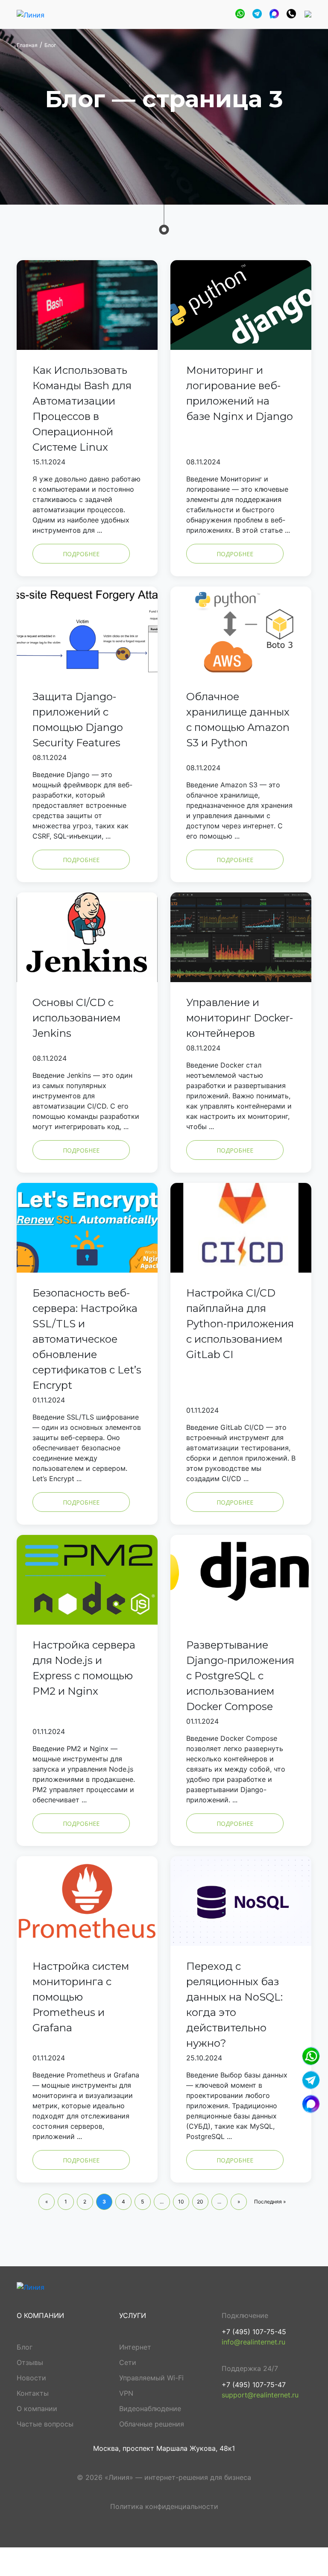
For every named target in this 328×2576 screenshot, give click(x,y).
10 (181, 2202)
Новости (31, 2378)
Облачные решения (152, 2424)
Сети (128, 2362)
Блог (25, 2347)
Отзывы (30, 2362)
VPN (126, 2393)
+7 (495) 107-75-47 (254, 2385)
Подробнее (81, 554)
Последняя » (270, 2202)
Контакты (33, 2393)
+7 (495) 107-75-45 (254, 2332)
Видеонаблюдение (150, 2409)
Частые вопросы (45, 2424)
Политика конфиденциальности (164, 2506)
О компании (37, 2409)
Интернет (135, 2347)
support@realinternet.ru (260, 2395)
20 (200, 2202)
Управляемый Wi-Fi (151, 2378)
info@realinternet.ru (253, 2342)
